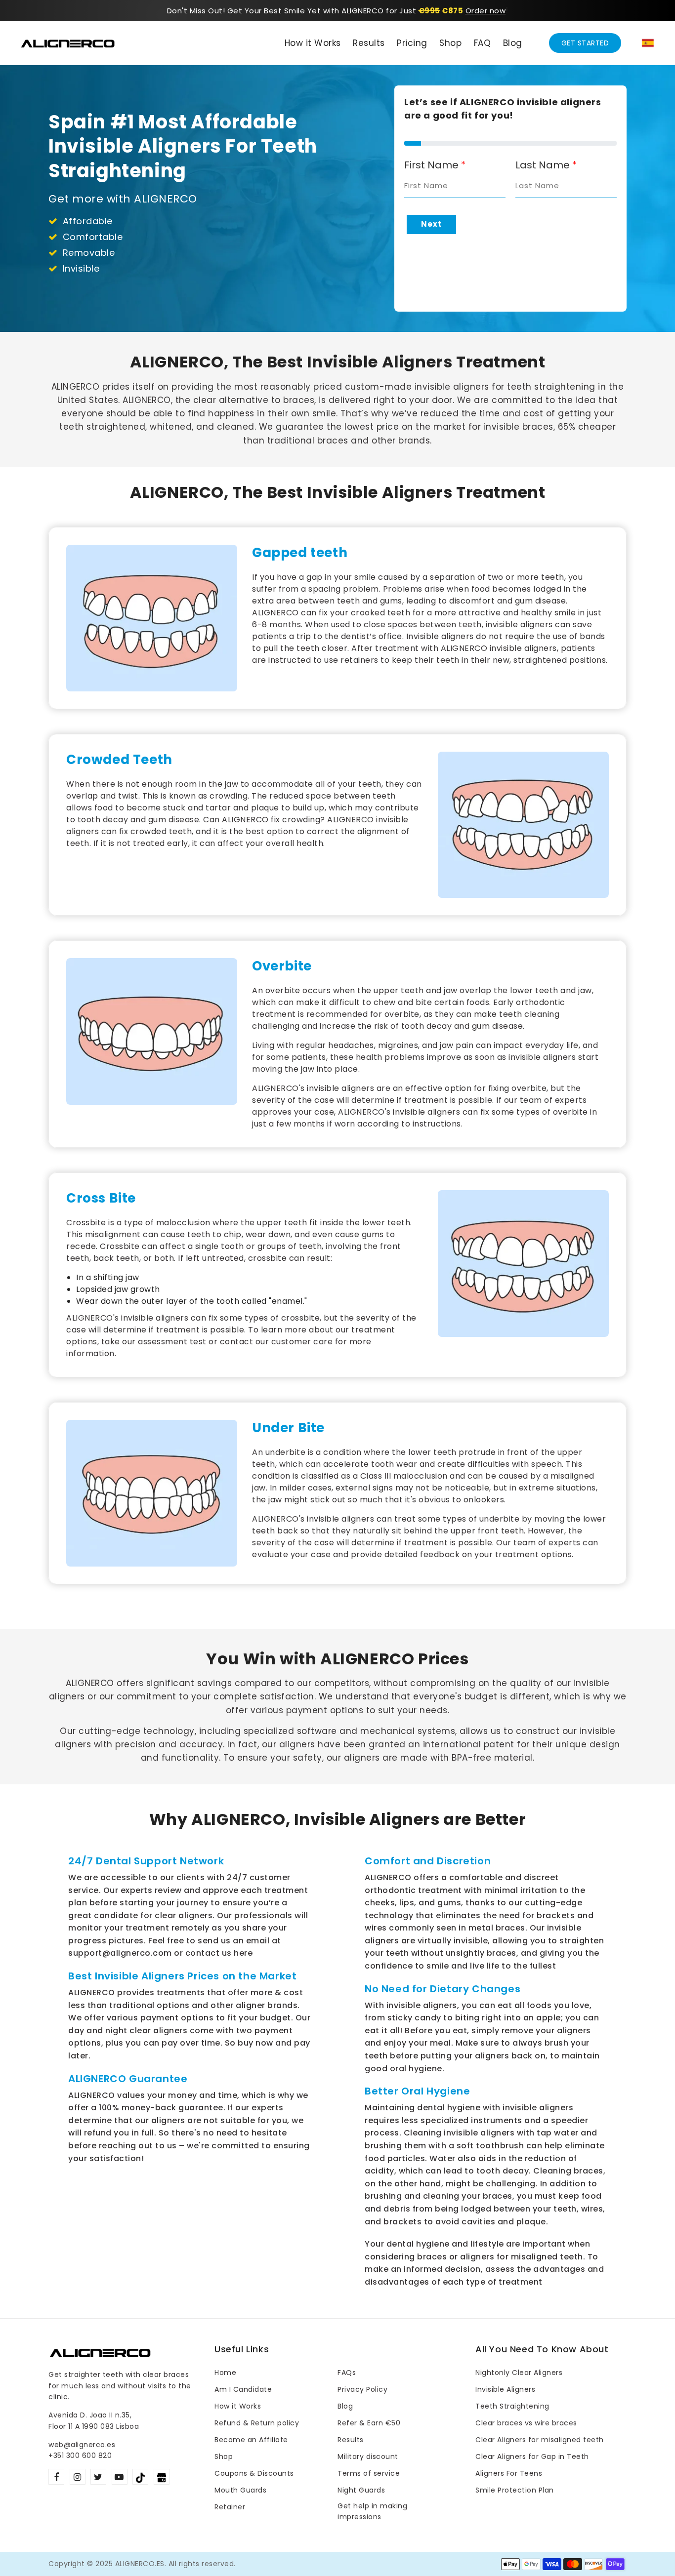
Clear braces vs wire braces (526, 2423)
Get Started (585, 43)
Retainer (230, 2507)
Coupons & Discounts (254, 2473)
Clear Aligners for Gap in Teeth (532, 2456)
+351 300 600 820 (80, 2455)
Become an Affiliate (251, 2440)
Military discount (368, 2456)
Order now (486, 11)
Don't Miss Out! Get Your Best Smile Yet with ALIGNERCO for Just (315, 11)
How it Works (238, 2406)
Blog (345, 2406)
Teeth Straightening (512, 2406)
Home (225, 2373)
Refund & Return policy (257, 2423)
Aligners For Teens (509, 2473)
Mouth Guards (240, 2490)
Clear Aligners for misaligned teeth (540, 2440)
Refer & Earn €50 (369, 2423)
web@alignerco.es (82, 2445)
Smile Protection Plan (515, 2490)
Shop (224, 2456)
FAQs (347, 2373)
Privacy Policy (362, 2389)
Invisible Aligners (505, 2389)
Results (351, 2440)
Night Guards (361, 2490)
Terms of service (369, 2473)
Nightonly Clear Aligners (519, 2373)
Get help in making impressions (372, 2511)
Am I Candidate (243, 2389)
